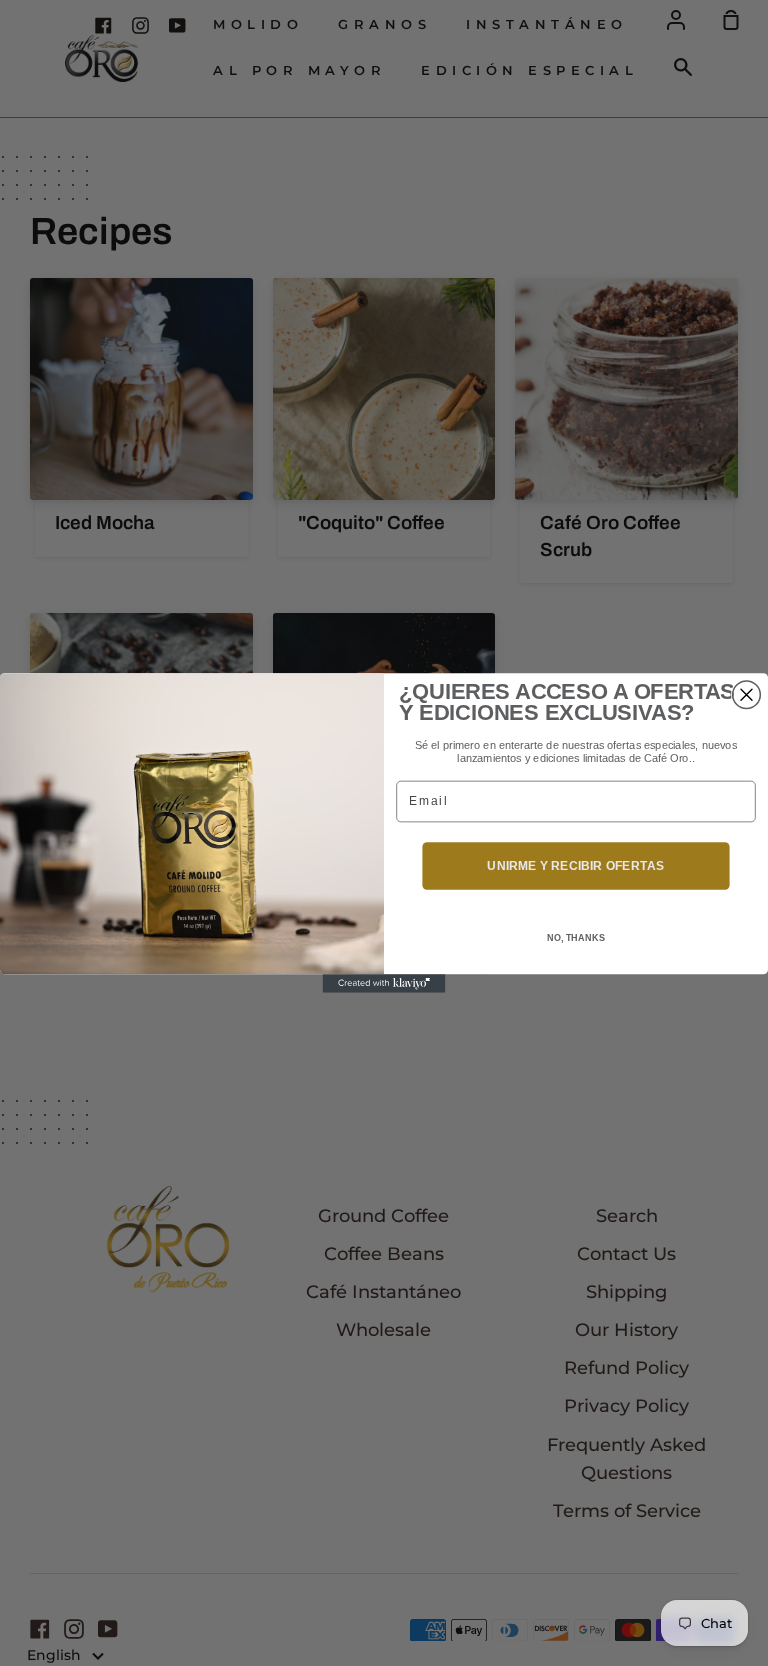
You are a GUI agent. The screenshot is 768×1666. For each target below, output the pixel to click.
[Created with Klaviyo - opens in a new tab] (384, 983)
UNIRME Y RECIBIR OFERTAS (575, 865)
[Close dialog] (747, 695)
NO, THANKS (576, 938)
